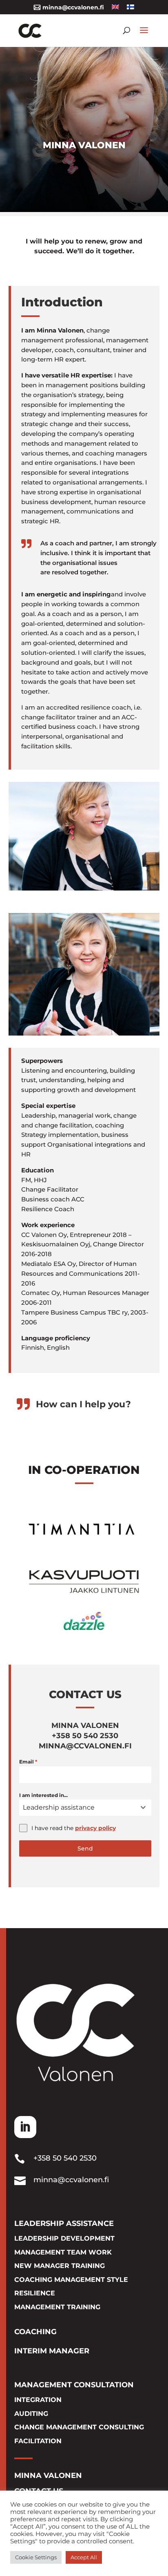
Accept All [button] (84, 2557)
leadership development (64, 2238)
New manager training (60, 2266)
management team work (63, 2252)
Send (85, 1848)
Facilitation (38, 2441)
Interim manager (52, 2351)
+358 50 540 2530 (65, 2158)
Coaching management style (71, 2280)
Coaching (35, 2332)
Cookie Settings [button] (36, 2557)
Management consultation (74, 2385)
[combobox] (85, 1808)
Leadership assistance (64, 2223)
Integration (38, 2400)
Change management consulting (79, 2427)
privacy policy (95, 1828)
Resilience (35, 2293)
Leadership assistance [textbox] (59, 1807)
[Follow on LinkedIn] (25, 2127)
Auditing (31, 2414)
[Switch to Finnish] (130, 10)
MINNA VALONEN (48, 2476)
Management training (57, 2307)
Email (28, 1762)
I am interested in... (43, 1795)
